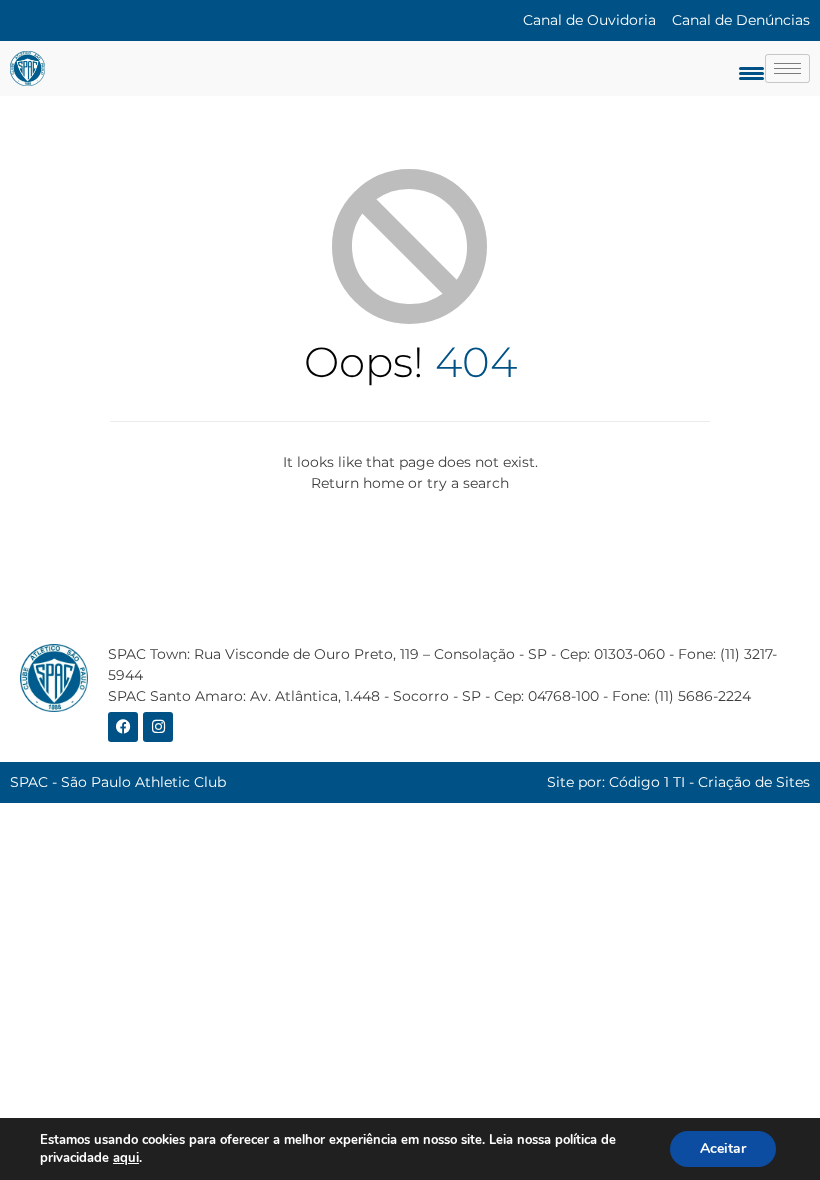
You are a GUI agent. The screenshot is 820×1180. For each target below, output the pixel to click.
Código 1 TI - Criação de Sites (709, 782)
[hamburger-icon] (787, 68)
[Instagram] (158, 727)
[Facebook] (123, 727)
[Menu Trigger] (751, 72)
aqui (126, 1158)
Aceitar (723, 1148)
